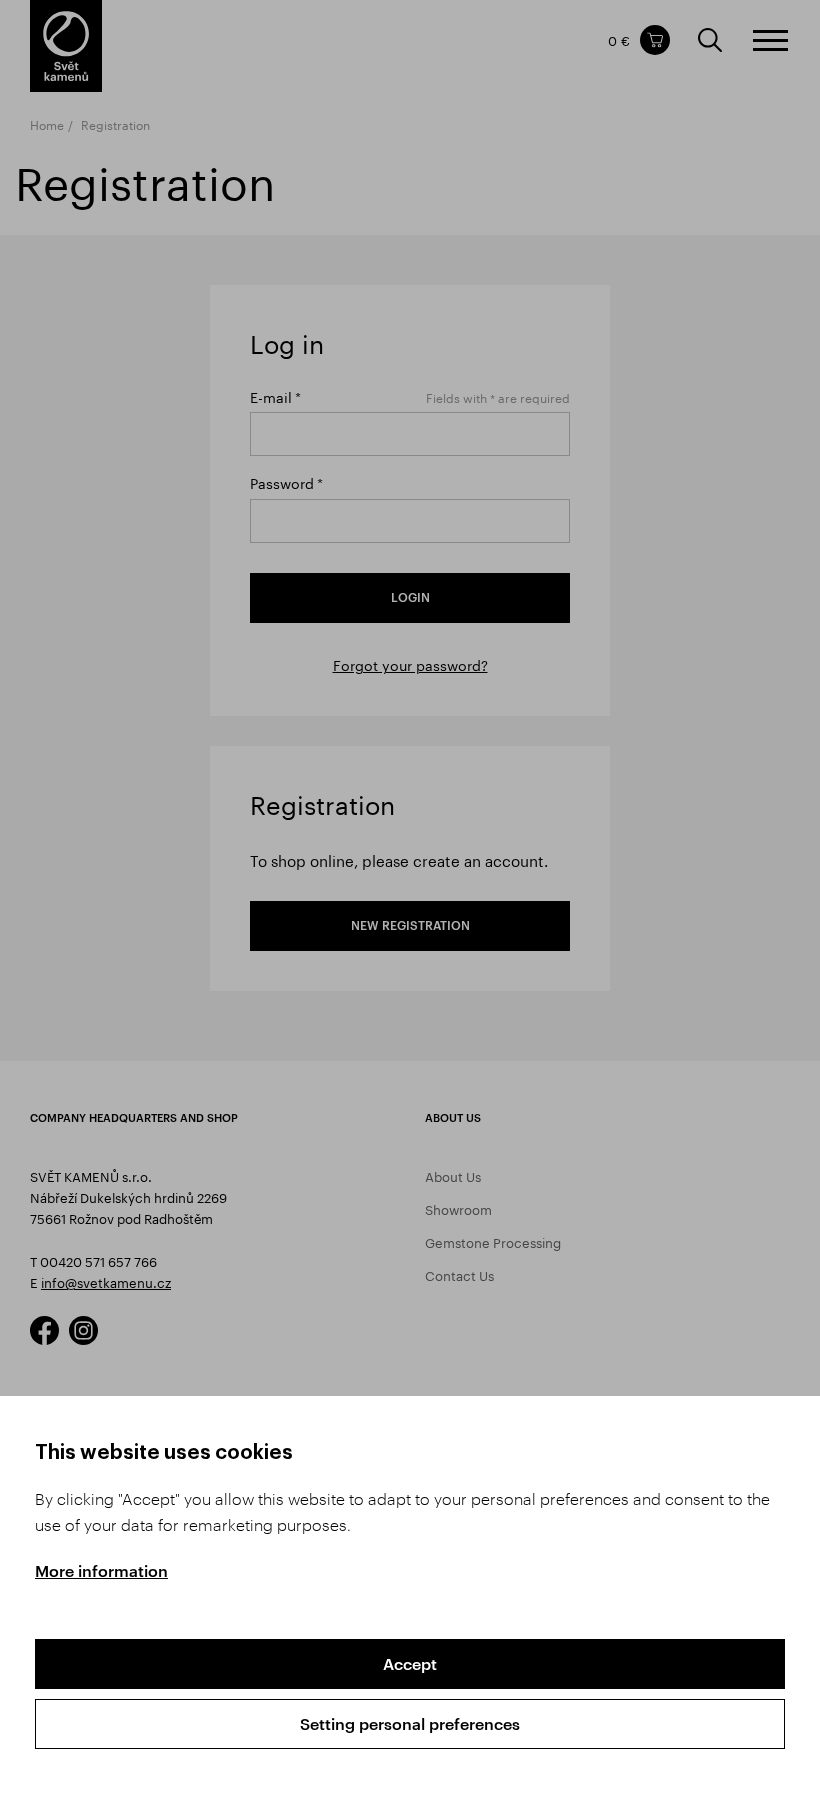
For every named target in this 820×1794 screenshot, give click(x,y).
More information (101, 1570)
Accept (410, 1663)
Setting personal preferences (410, 1723)
